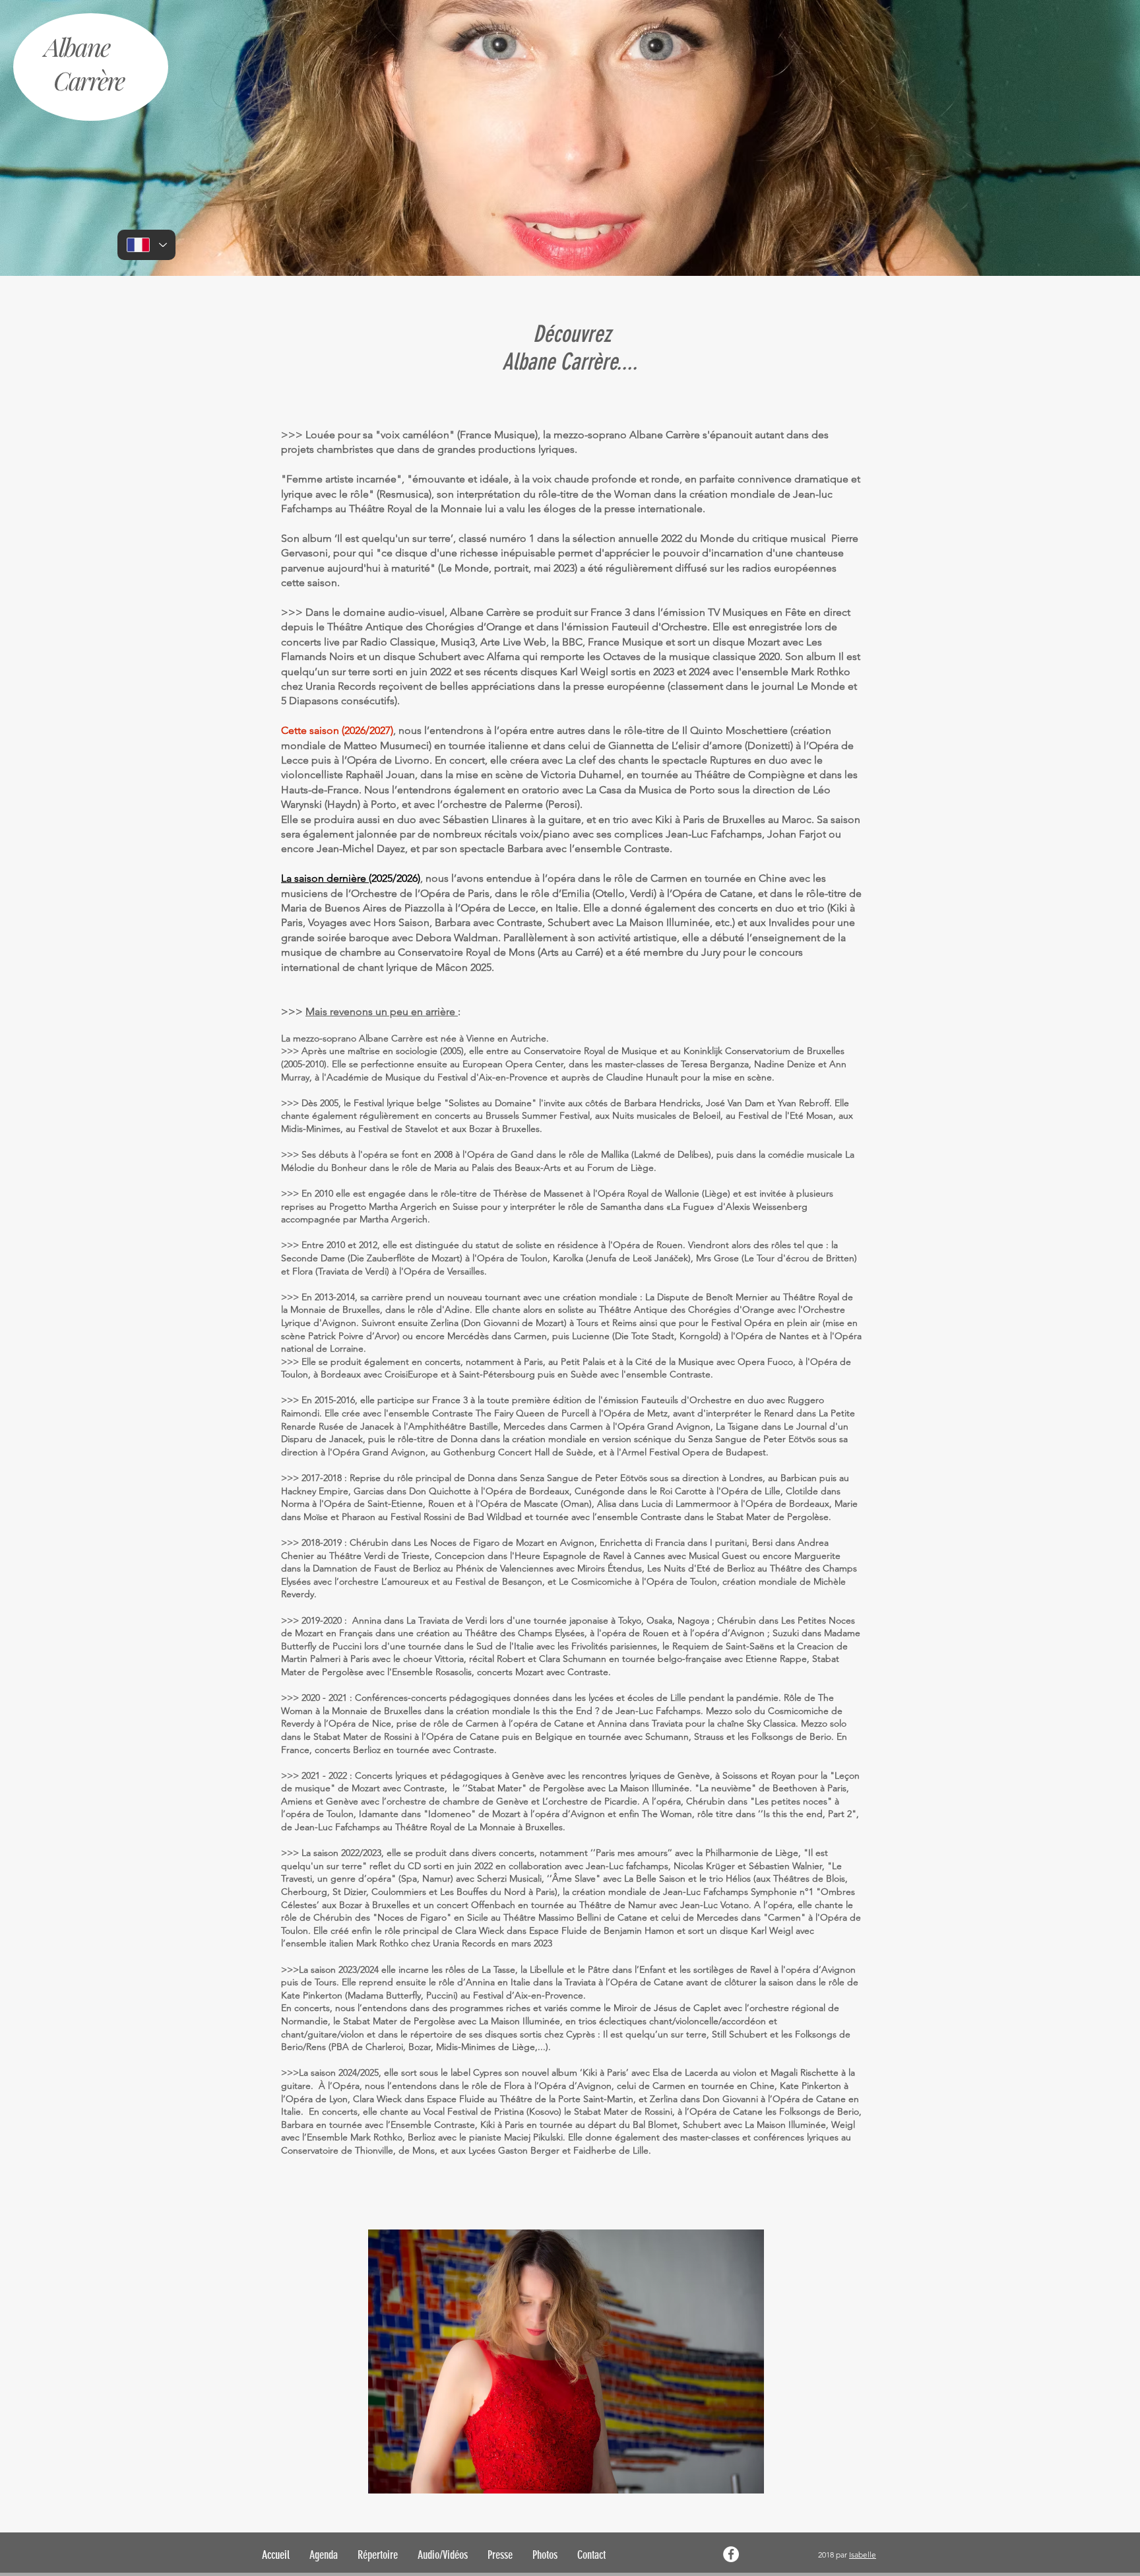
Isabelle (863, 2555)
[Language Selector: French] (146, 245)
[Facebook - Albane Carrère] (731, 2554)
